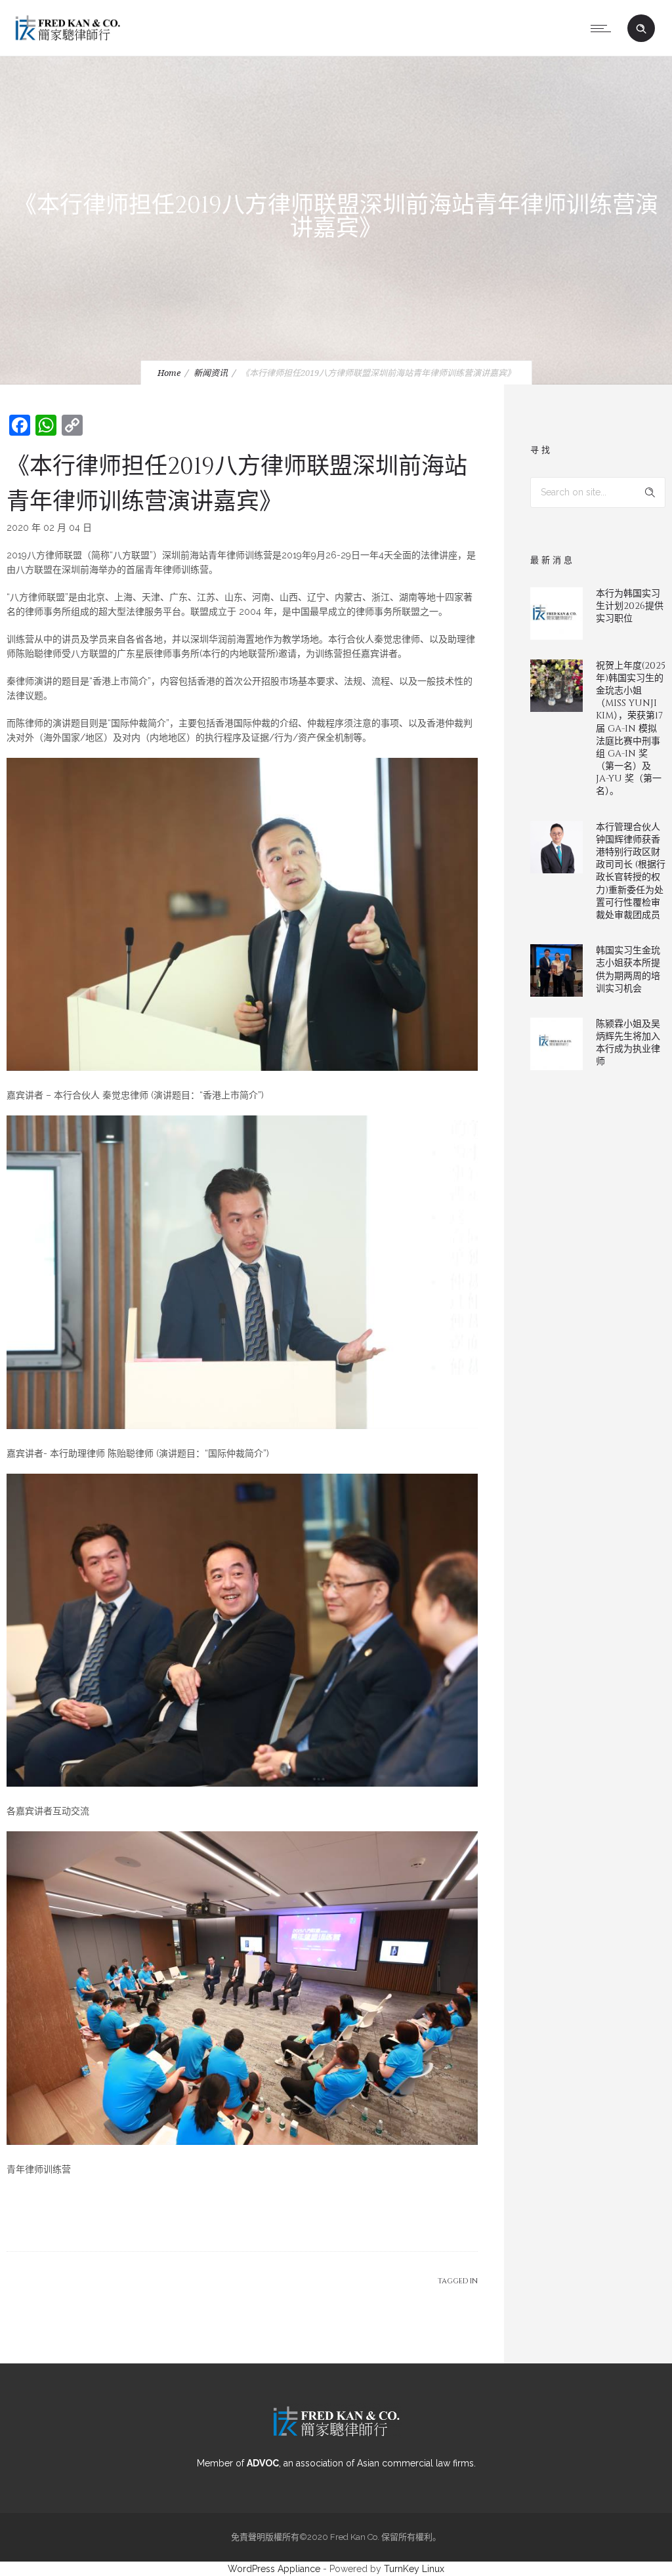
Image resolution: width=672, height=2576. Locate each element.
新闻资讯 (211, 373)
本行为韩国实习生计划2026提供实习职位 (630, 606)
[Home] (68, 39)
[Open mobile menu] (604, 28)
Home (169, 373)
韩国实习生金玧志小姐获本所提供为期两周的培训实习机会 (628, 969)
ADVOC (263, 2463)
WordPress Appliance (274, 2569)
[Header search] (641, 29)
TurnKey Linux (414, 2569)
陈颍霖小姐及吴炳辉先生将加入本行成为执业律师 (628, 1043)
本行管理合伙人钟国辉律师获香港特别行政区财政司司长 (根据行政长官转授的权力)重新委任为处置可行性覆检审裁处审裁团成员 (631, 871)
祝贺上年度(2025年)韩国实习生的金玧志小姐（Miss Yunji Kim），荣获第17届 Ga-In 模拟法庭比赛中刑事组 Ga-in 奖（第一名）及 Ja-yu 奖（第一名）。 (631, 729)
